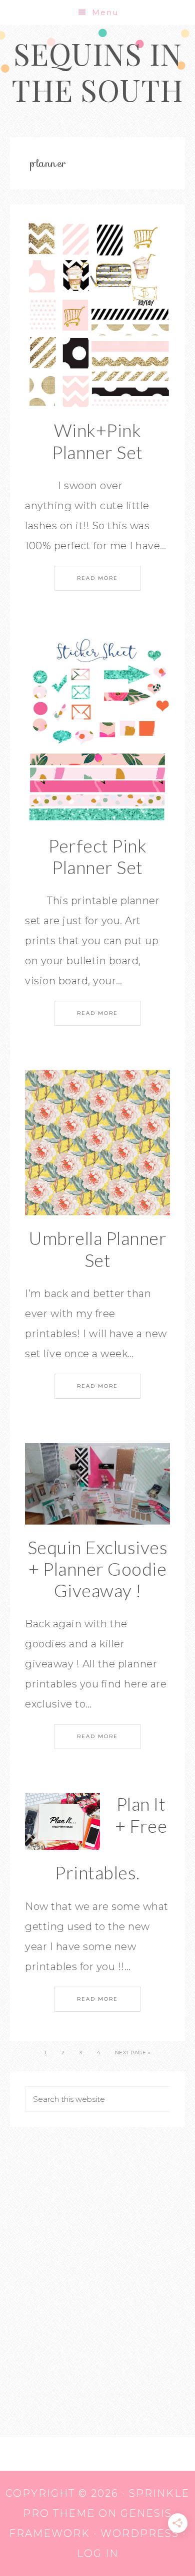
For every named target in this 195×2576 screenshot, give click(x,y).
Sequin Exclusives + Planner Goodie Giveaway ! (98, 1569)
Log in (98, 2553)
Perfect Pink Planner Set (97, 856)
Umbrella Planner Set (97, 1249)
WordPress (140, 2533)
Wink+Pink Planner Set (97, 441)
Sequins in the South (97, 71)
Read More (97, 578)
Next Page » (133, 2053)
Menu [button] (105, 12)
